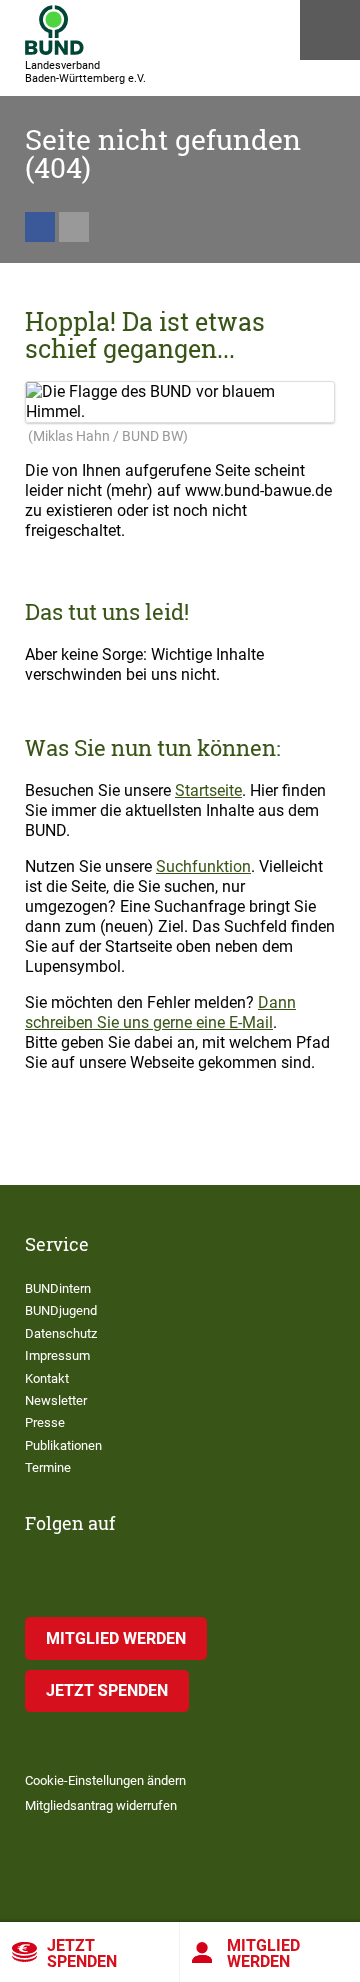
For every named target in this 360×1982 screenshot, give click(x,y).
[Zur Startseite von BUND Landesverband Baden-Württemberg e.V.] (54, 30)
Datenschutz (61, 1333)
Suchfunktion (203, 866)
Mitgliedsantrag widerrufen (101, 1805)
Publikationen (63, 1445)
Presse (45, 1422)
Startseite (208, 790)
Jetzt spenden (82, 1953)
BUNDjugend (61, 1310)
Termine (48, 1467)
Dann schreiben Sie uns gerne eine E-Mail (160, 1012)
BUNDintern (58, 1288)
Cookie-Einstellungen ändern (105, 1780)
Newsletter (56, 1400)
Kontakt (47, 1378)
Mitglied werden (263, 1953)
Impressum (57, 1355)
